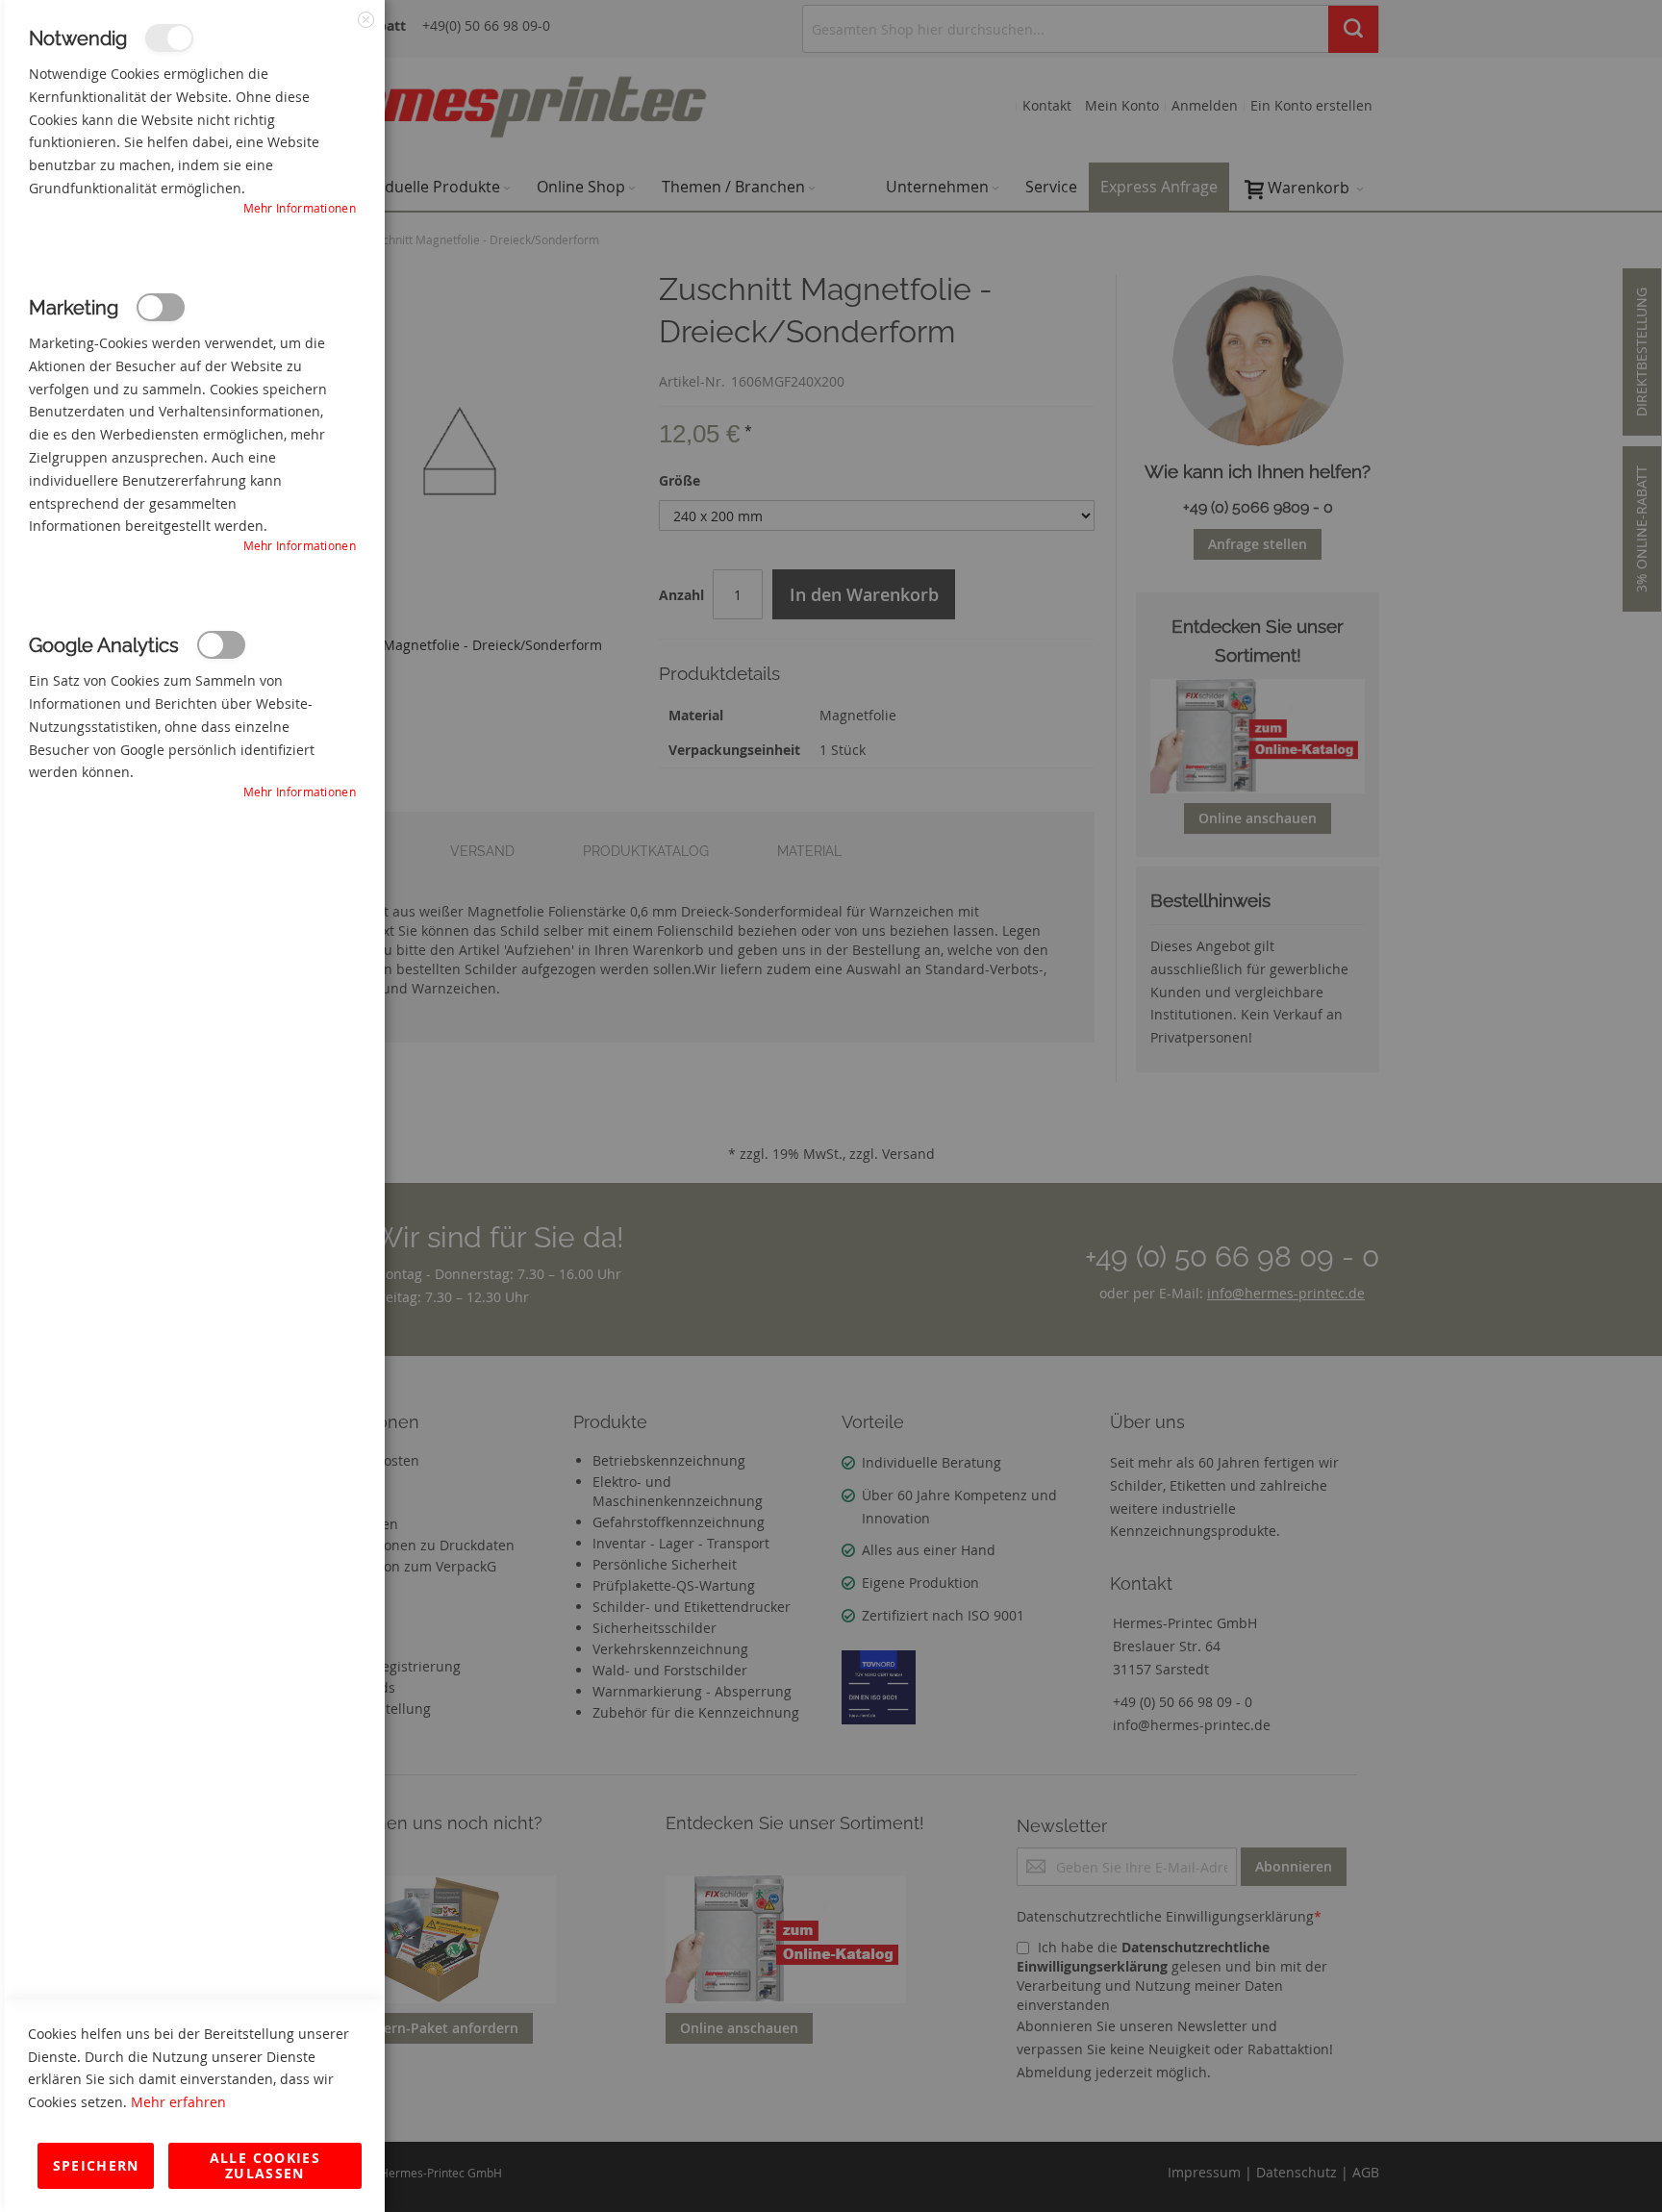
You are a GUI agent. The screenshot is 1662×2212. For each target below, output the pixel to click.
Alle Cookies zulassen (265, 2165)
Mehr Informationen (300, 208)
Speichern (96, 2165)
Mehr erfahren (178, 2102)
